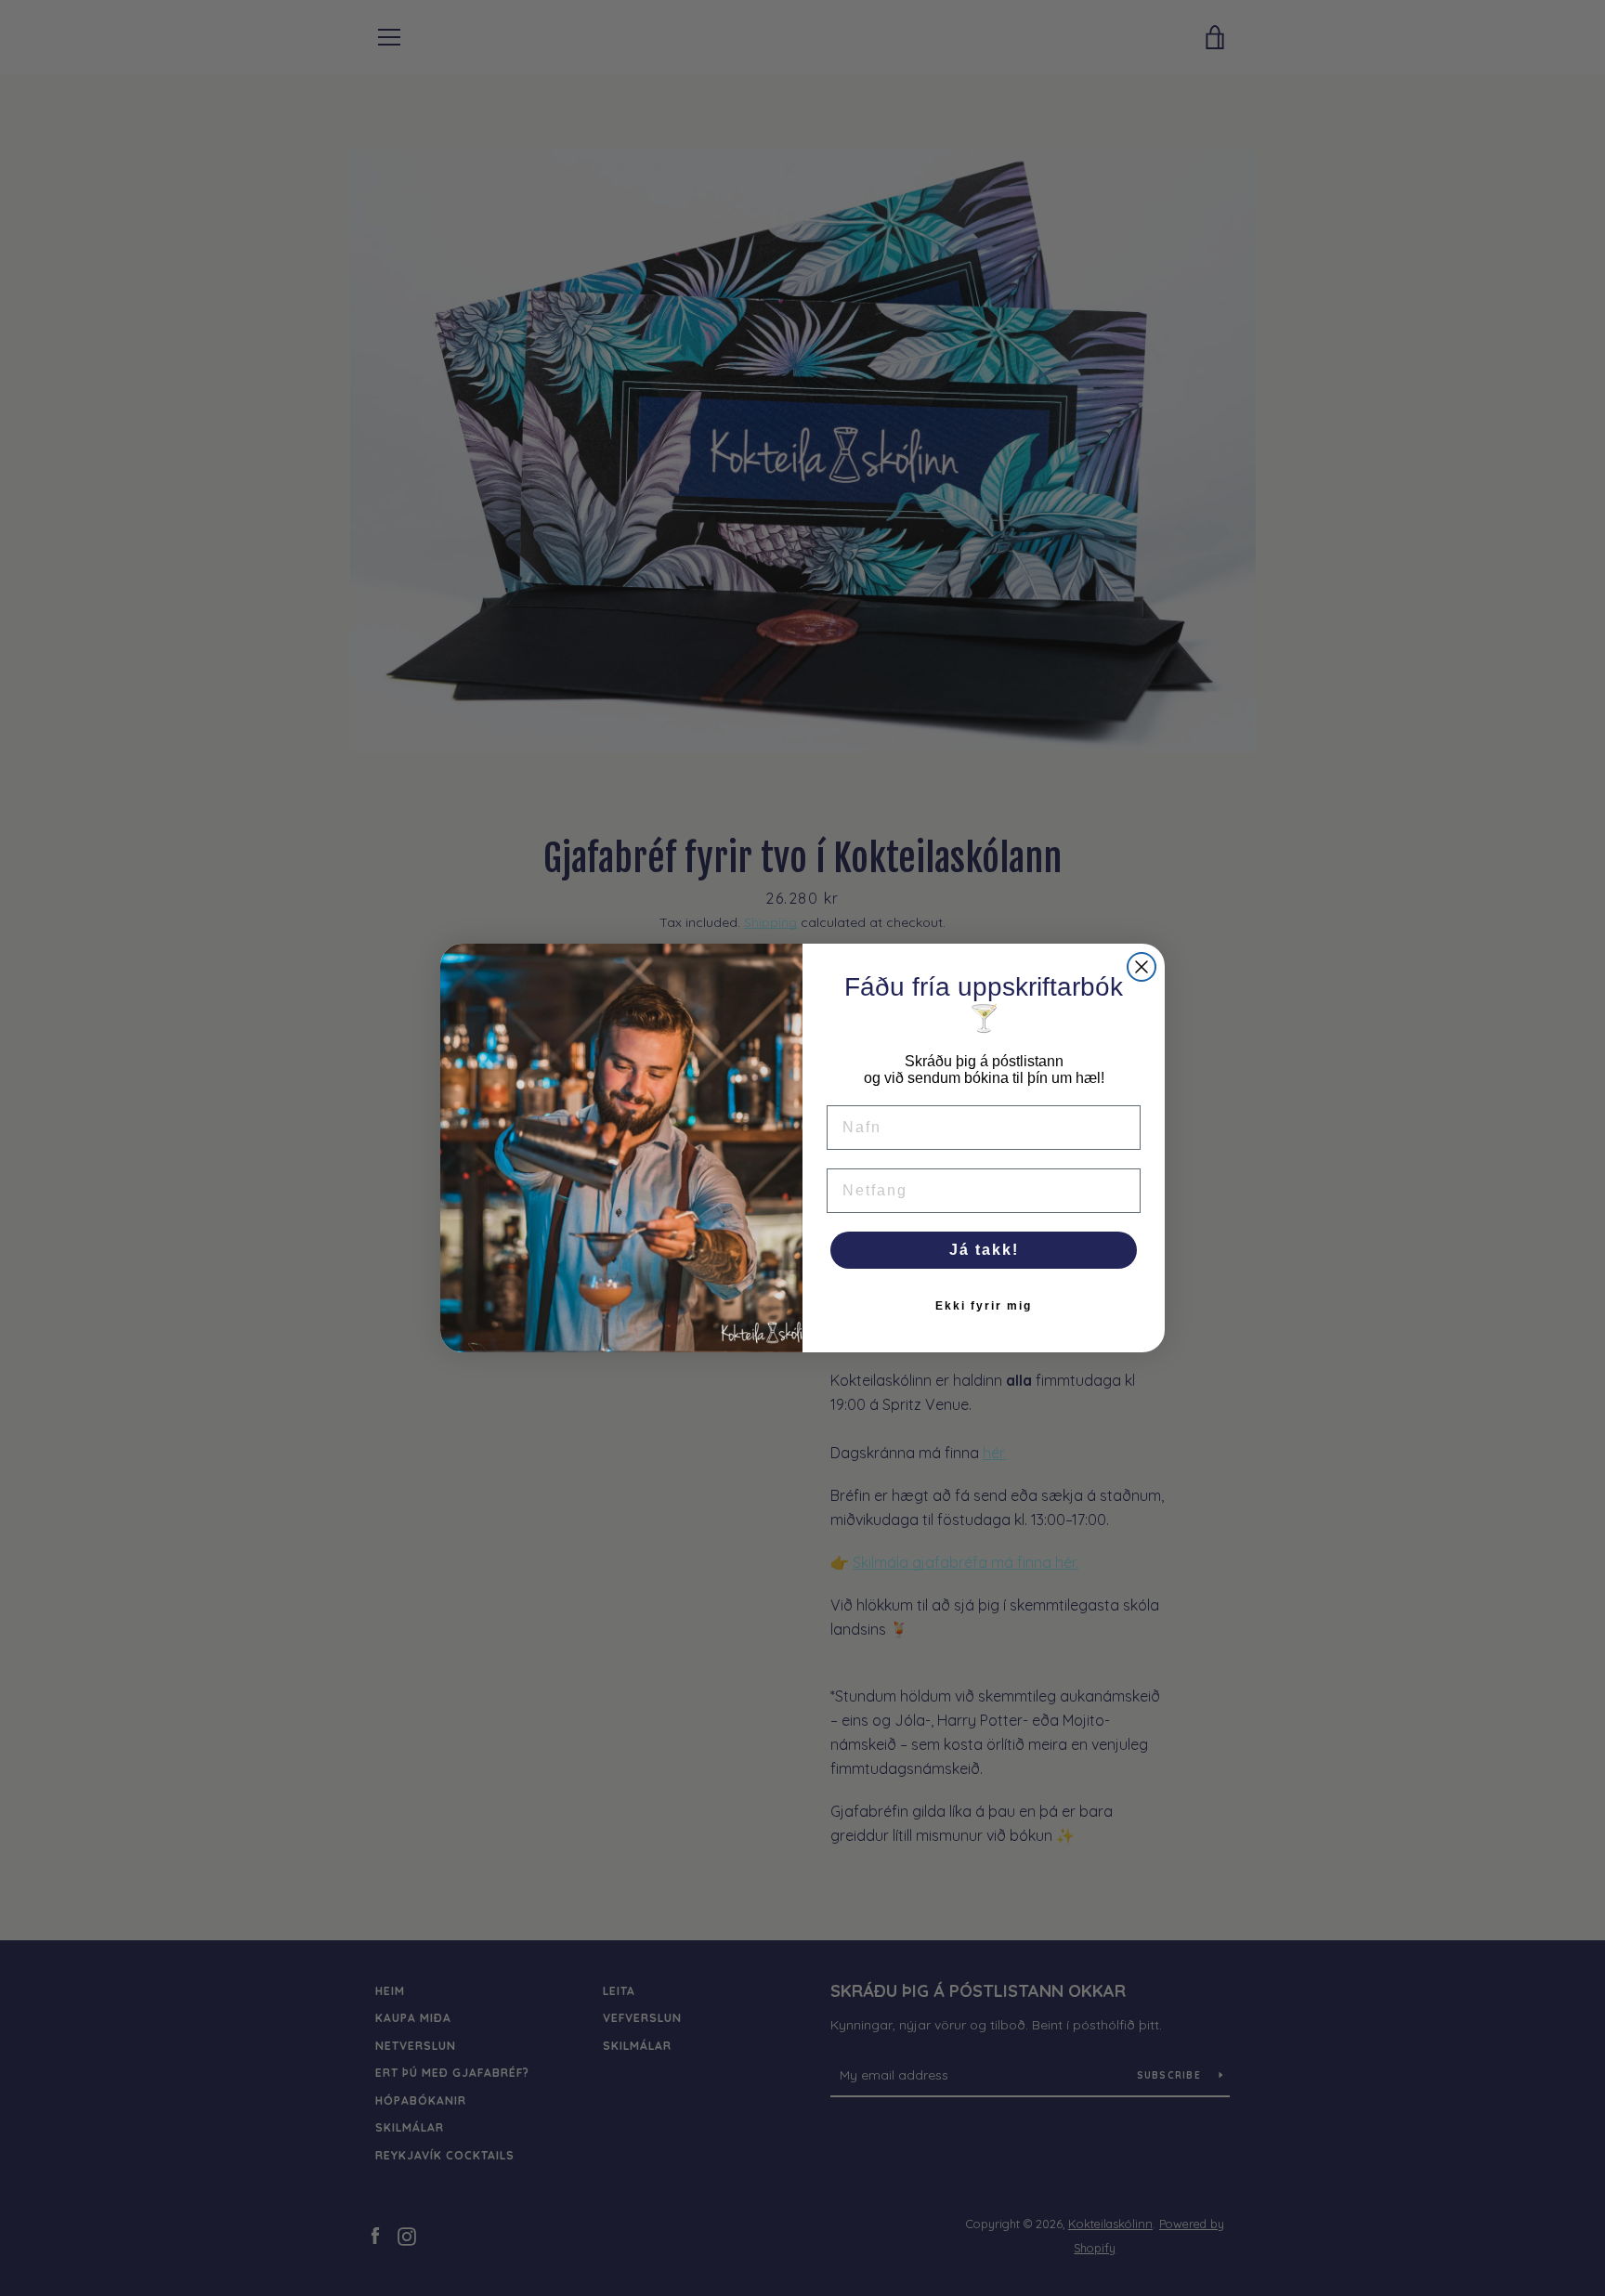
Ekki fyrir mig (984, 1306)
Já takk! (984, 1250)
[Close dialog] (1142, 967)
